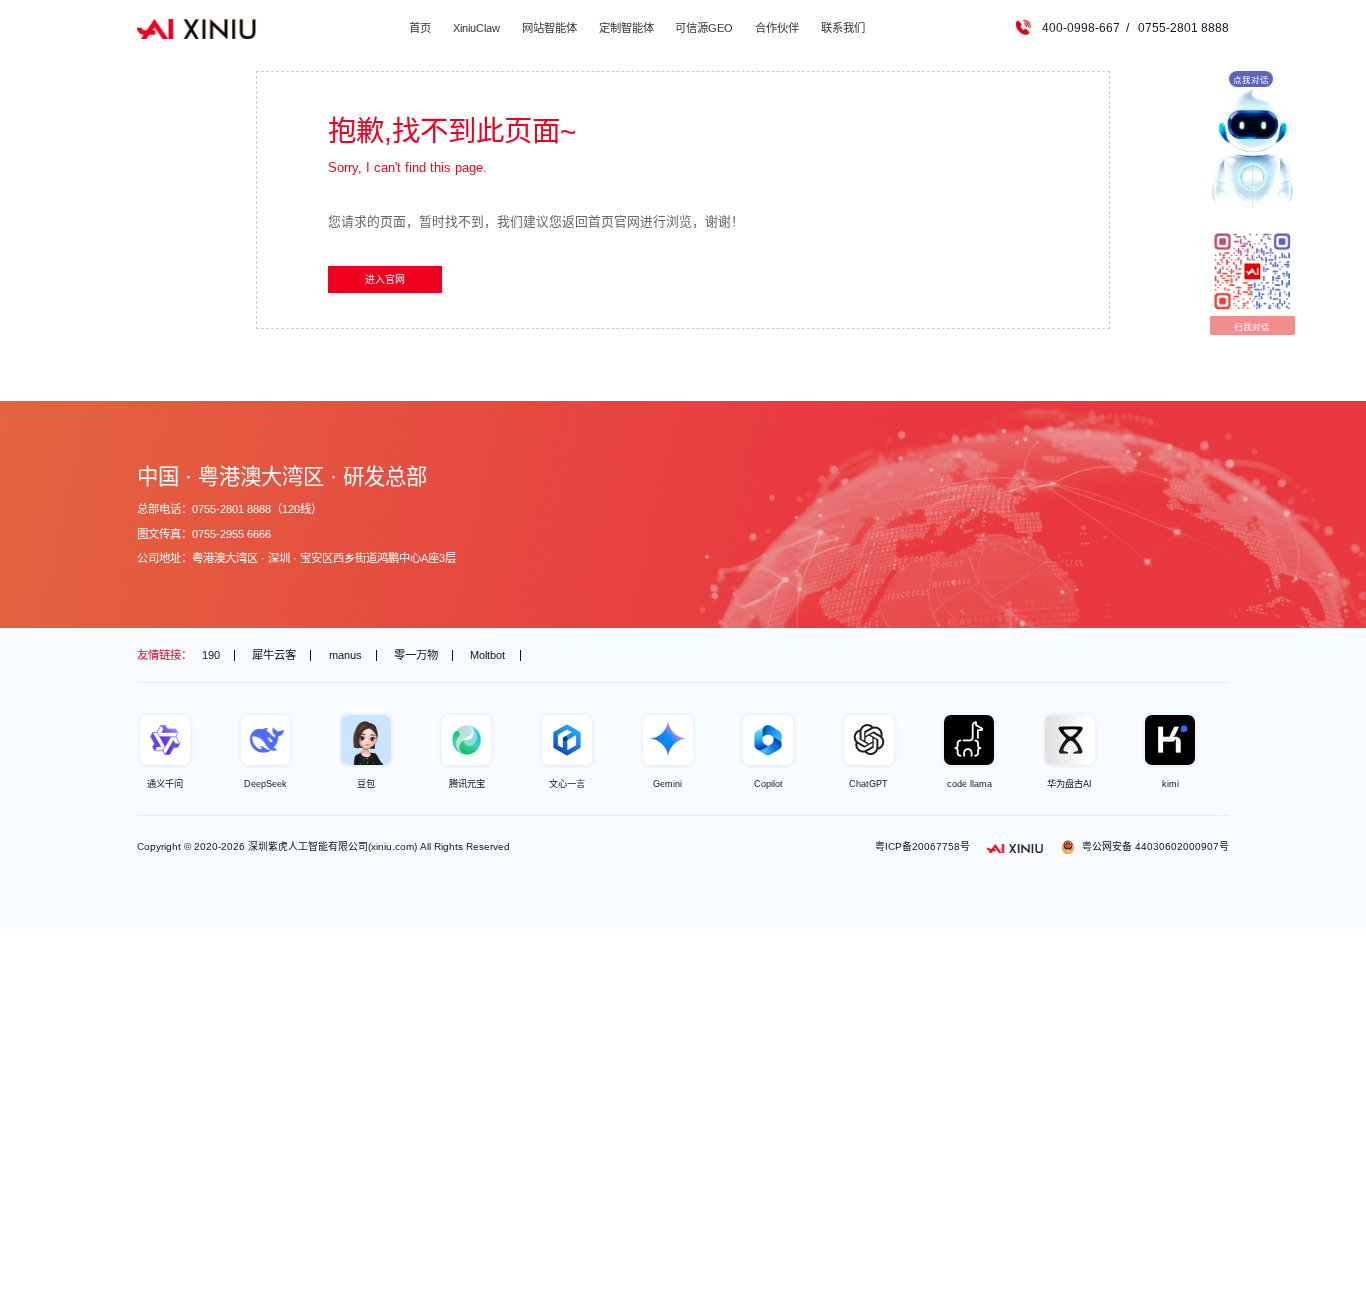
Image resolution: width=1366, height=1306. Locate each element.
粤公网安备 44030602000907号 (1155, 846)
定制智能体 (626, 28)
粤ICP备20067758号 (922, 846)
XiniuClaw (476, 28)
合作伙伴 (777, 28)
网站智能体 (549, 28)
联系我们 (843, 28)
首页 (420, 28)
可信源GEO (704, 28)
